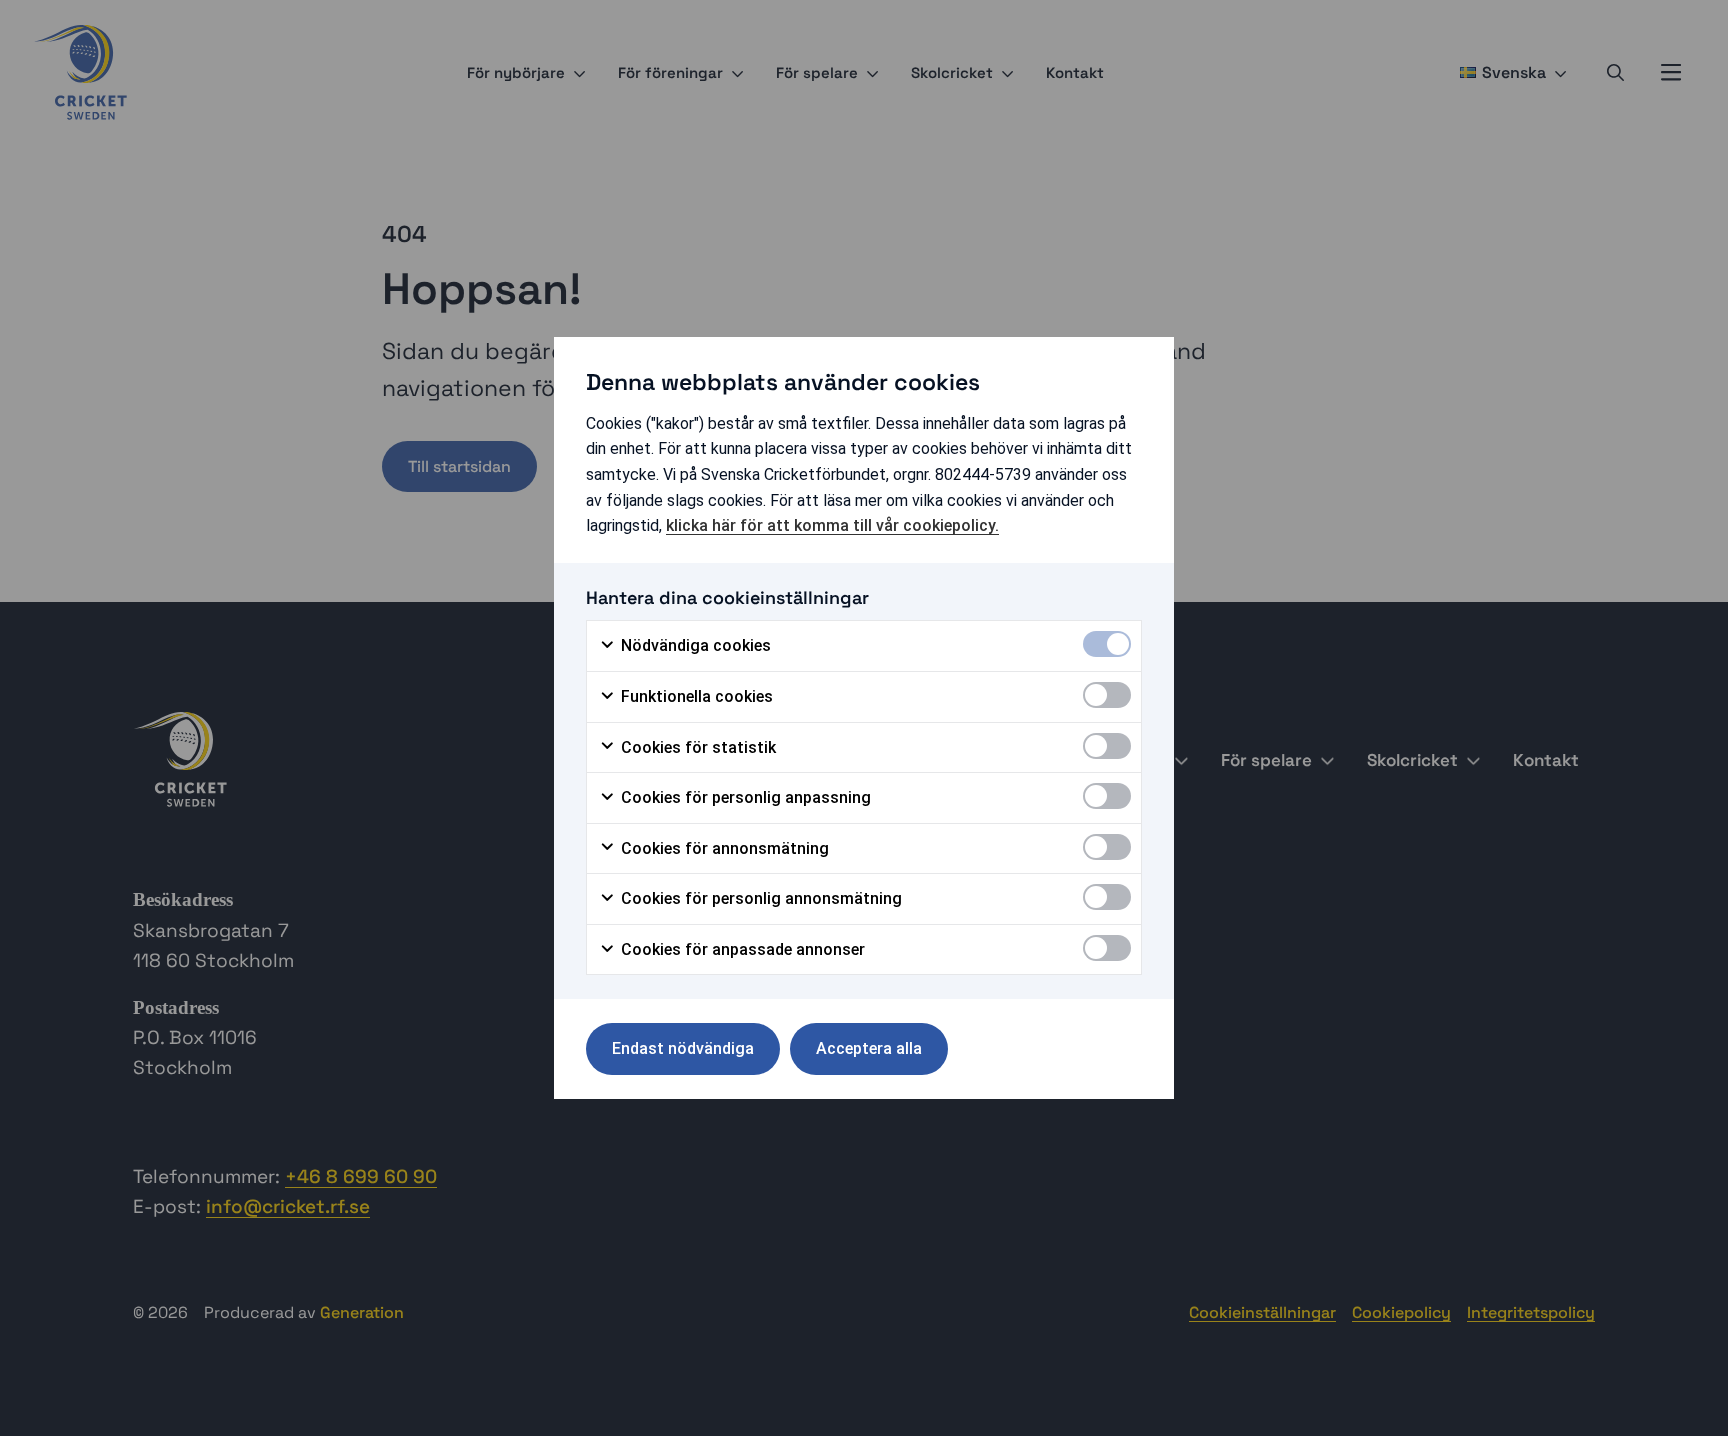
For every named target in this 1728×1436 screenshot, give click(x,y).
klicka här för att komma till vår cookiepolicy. (832, 525)
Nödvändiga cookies (694, 645)
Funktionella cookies (695, 696)
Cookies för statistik (696, 747)
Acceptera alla (869, 1048)
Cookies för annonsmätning (723, 848)
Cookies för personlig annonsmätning (759, 898)
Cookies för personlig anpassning (744, 797)
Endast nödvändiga (683, 1048)
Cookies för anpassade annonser (741, 949)
